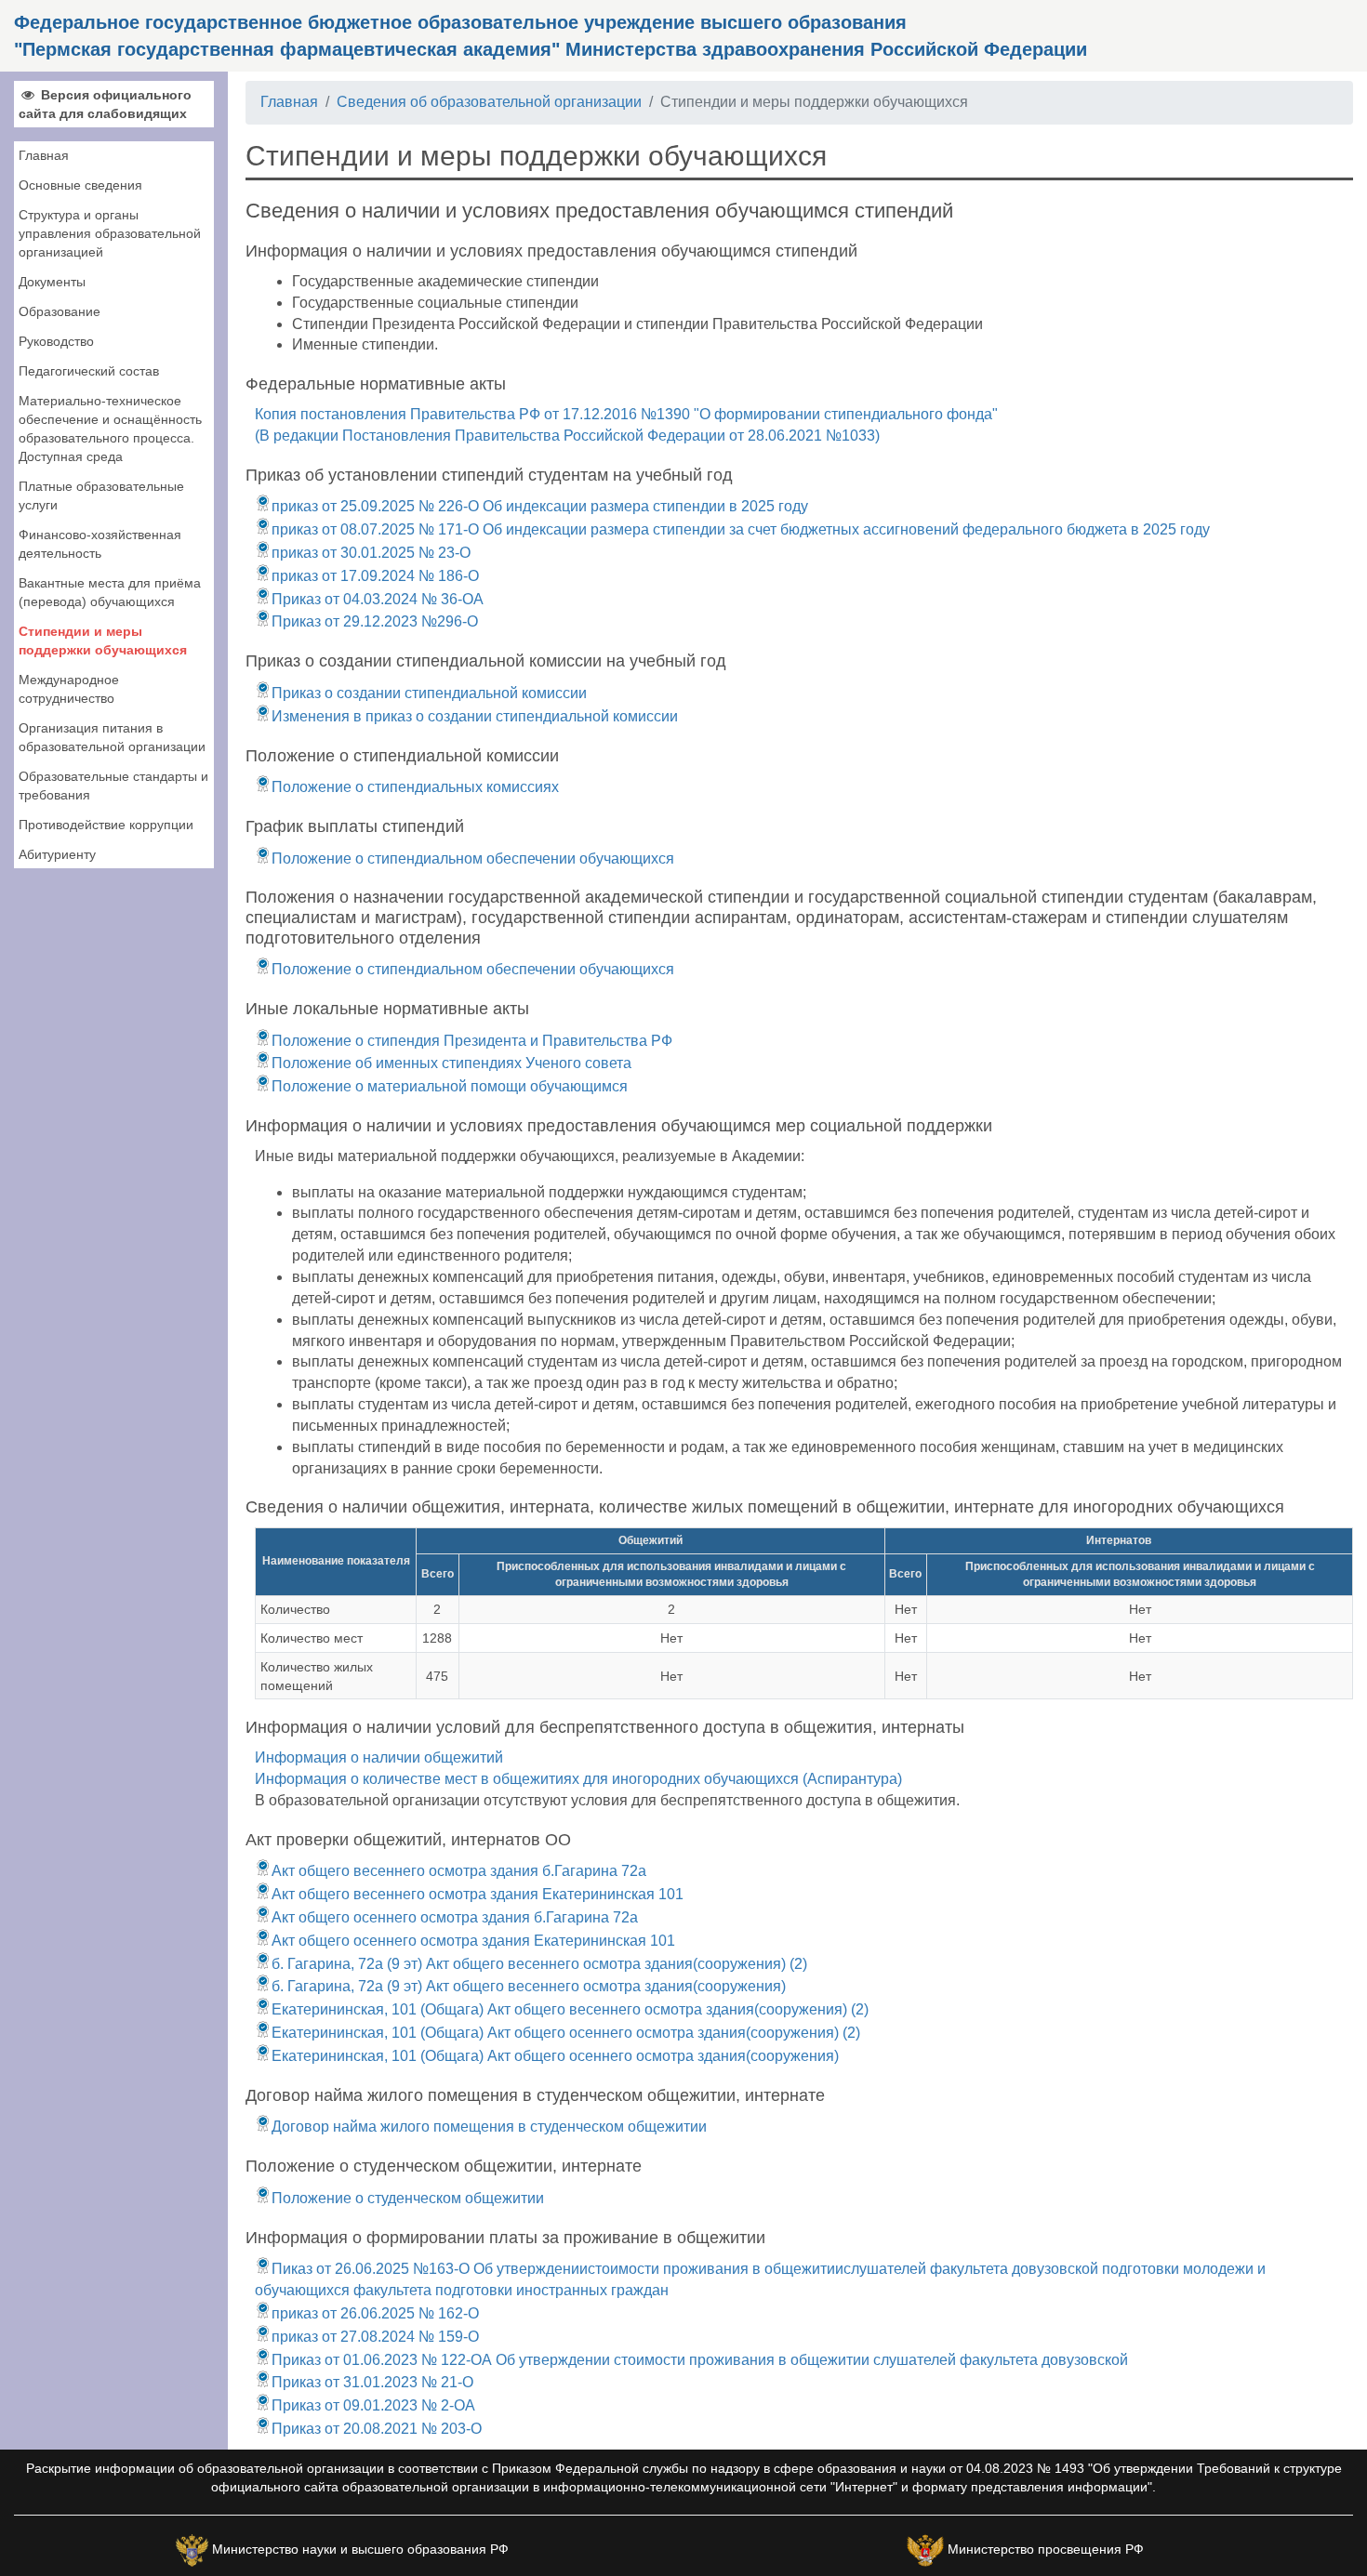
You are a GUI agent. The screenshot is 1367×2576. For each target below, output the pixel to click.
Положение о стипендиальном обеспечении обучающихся (473, 859)
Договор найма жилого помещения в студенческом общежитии (489, 2127)
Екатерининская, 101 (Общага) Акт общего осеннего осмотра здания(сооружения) (555, 2056)
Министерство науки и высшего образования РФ (360, 2549)
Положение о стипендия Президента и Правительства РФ (472, 1041)
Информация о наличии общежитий (379, 1757)
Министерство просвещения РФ (1046, 2549)
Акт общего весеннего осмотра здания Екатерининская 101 (478, 1894)
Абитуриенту (57, 854)
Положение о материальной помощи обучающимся (450, 1086)
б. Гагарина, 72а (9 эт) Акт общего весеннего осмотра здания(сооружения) (529, 1986)
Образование (60, 311)
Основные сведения (80, 185)
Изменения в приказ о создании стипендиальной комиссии (475, 716)
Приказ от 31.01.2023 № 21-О (372, 2382)
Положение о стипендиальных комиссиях (415, 787)
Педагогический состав (89, 371)
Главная (44, 155)
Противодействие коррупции (106, 825)
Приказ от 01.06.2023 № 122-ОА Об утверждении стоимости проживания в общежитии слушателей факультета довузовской (700, 2360)
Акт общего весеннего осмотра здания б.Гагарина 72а (459, 1871)
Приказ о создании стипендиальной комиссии (429, 693)
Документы (52, 282)
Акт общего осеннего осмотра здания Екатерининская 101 (473, 1941)
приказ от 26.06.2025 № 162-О (375, 2313)
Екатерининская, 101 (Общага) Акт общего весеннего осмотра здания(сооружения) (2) (570, 2009)
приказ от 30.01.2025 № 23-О (371, 553)
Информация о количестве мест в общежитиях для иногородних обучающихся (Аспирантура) (578, 1779)
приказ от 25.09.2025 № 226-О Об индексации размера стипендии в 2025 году (540, 506)
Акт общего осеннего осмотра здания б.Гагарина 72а (455, 1917)
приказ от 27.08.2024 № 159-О (375, 2337)
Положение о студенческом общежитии (408, 2198)
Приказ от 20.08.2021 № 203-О (377, 2429)
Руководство (56, 341)
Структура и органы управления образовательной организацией (110, 233)
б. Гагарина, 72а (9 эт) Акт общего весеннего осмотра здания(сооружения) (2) (539, 1964)
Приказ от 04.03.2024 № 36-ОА (378, 599)
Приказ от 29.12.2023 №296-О (375, 621)
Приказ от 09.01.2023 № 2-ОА (373, 2405)
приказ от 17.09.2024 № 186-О (375, 576)
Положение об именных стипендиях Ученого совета (451, 1063)
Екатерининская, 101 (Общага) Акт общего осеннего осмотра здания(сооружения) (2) (566, 2033)
